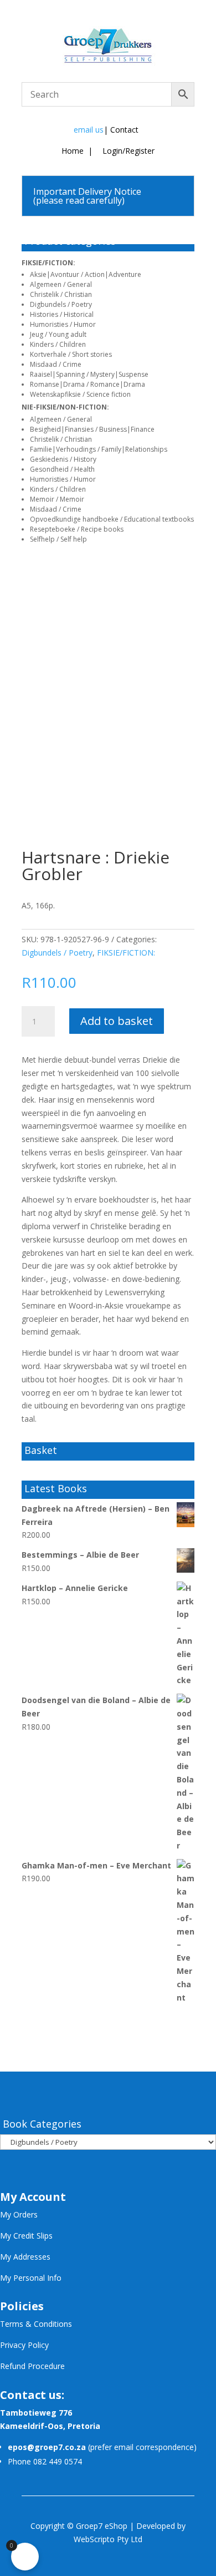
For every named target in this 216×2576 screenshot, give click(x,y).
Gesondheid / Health (62, 469)
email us (89, 130)
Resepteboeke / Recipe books (77, 529)
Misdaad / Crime (56, 364)
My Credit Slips (26, 2236)
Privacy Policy (24, 2345)
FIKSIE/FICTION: (48, 263)
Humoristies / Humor (63, 324)
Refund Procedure (32, 2366)
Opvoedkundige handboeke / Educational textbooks (112, 519)
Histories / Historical (62, 314)
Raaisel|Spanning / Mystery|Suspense (89, 374)
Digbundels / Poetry (61, 304)
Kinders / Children (58, 344)
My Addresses (25, 2257)
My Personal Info (31, 2278)
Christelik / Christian (61, 294)
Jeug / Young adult (58, 334)
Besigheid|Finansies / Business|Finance (92, 429)
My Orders (19, 2214)
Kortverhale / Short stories (71, 354)
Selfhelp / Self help (58, 539)
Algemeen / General (61, 284)
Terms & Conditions (36, 2324)
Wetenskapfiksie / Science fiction (80, 394)
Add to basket (117, 1021)
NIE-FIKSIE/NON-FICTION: (65, 407)
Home (73, 151)
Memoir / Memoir (57, 499)
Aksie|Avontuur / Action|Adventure (86, 274)
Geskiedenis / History (63, 459)
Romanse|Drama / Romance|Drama (88, 384)
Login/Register (127, 151)
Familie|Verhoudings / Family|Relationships (99, 449)
